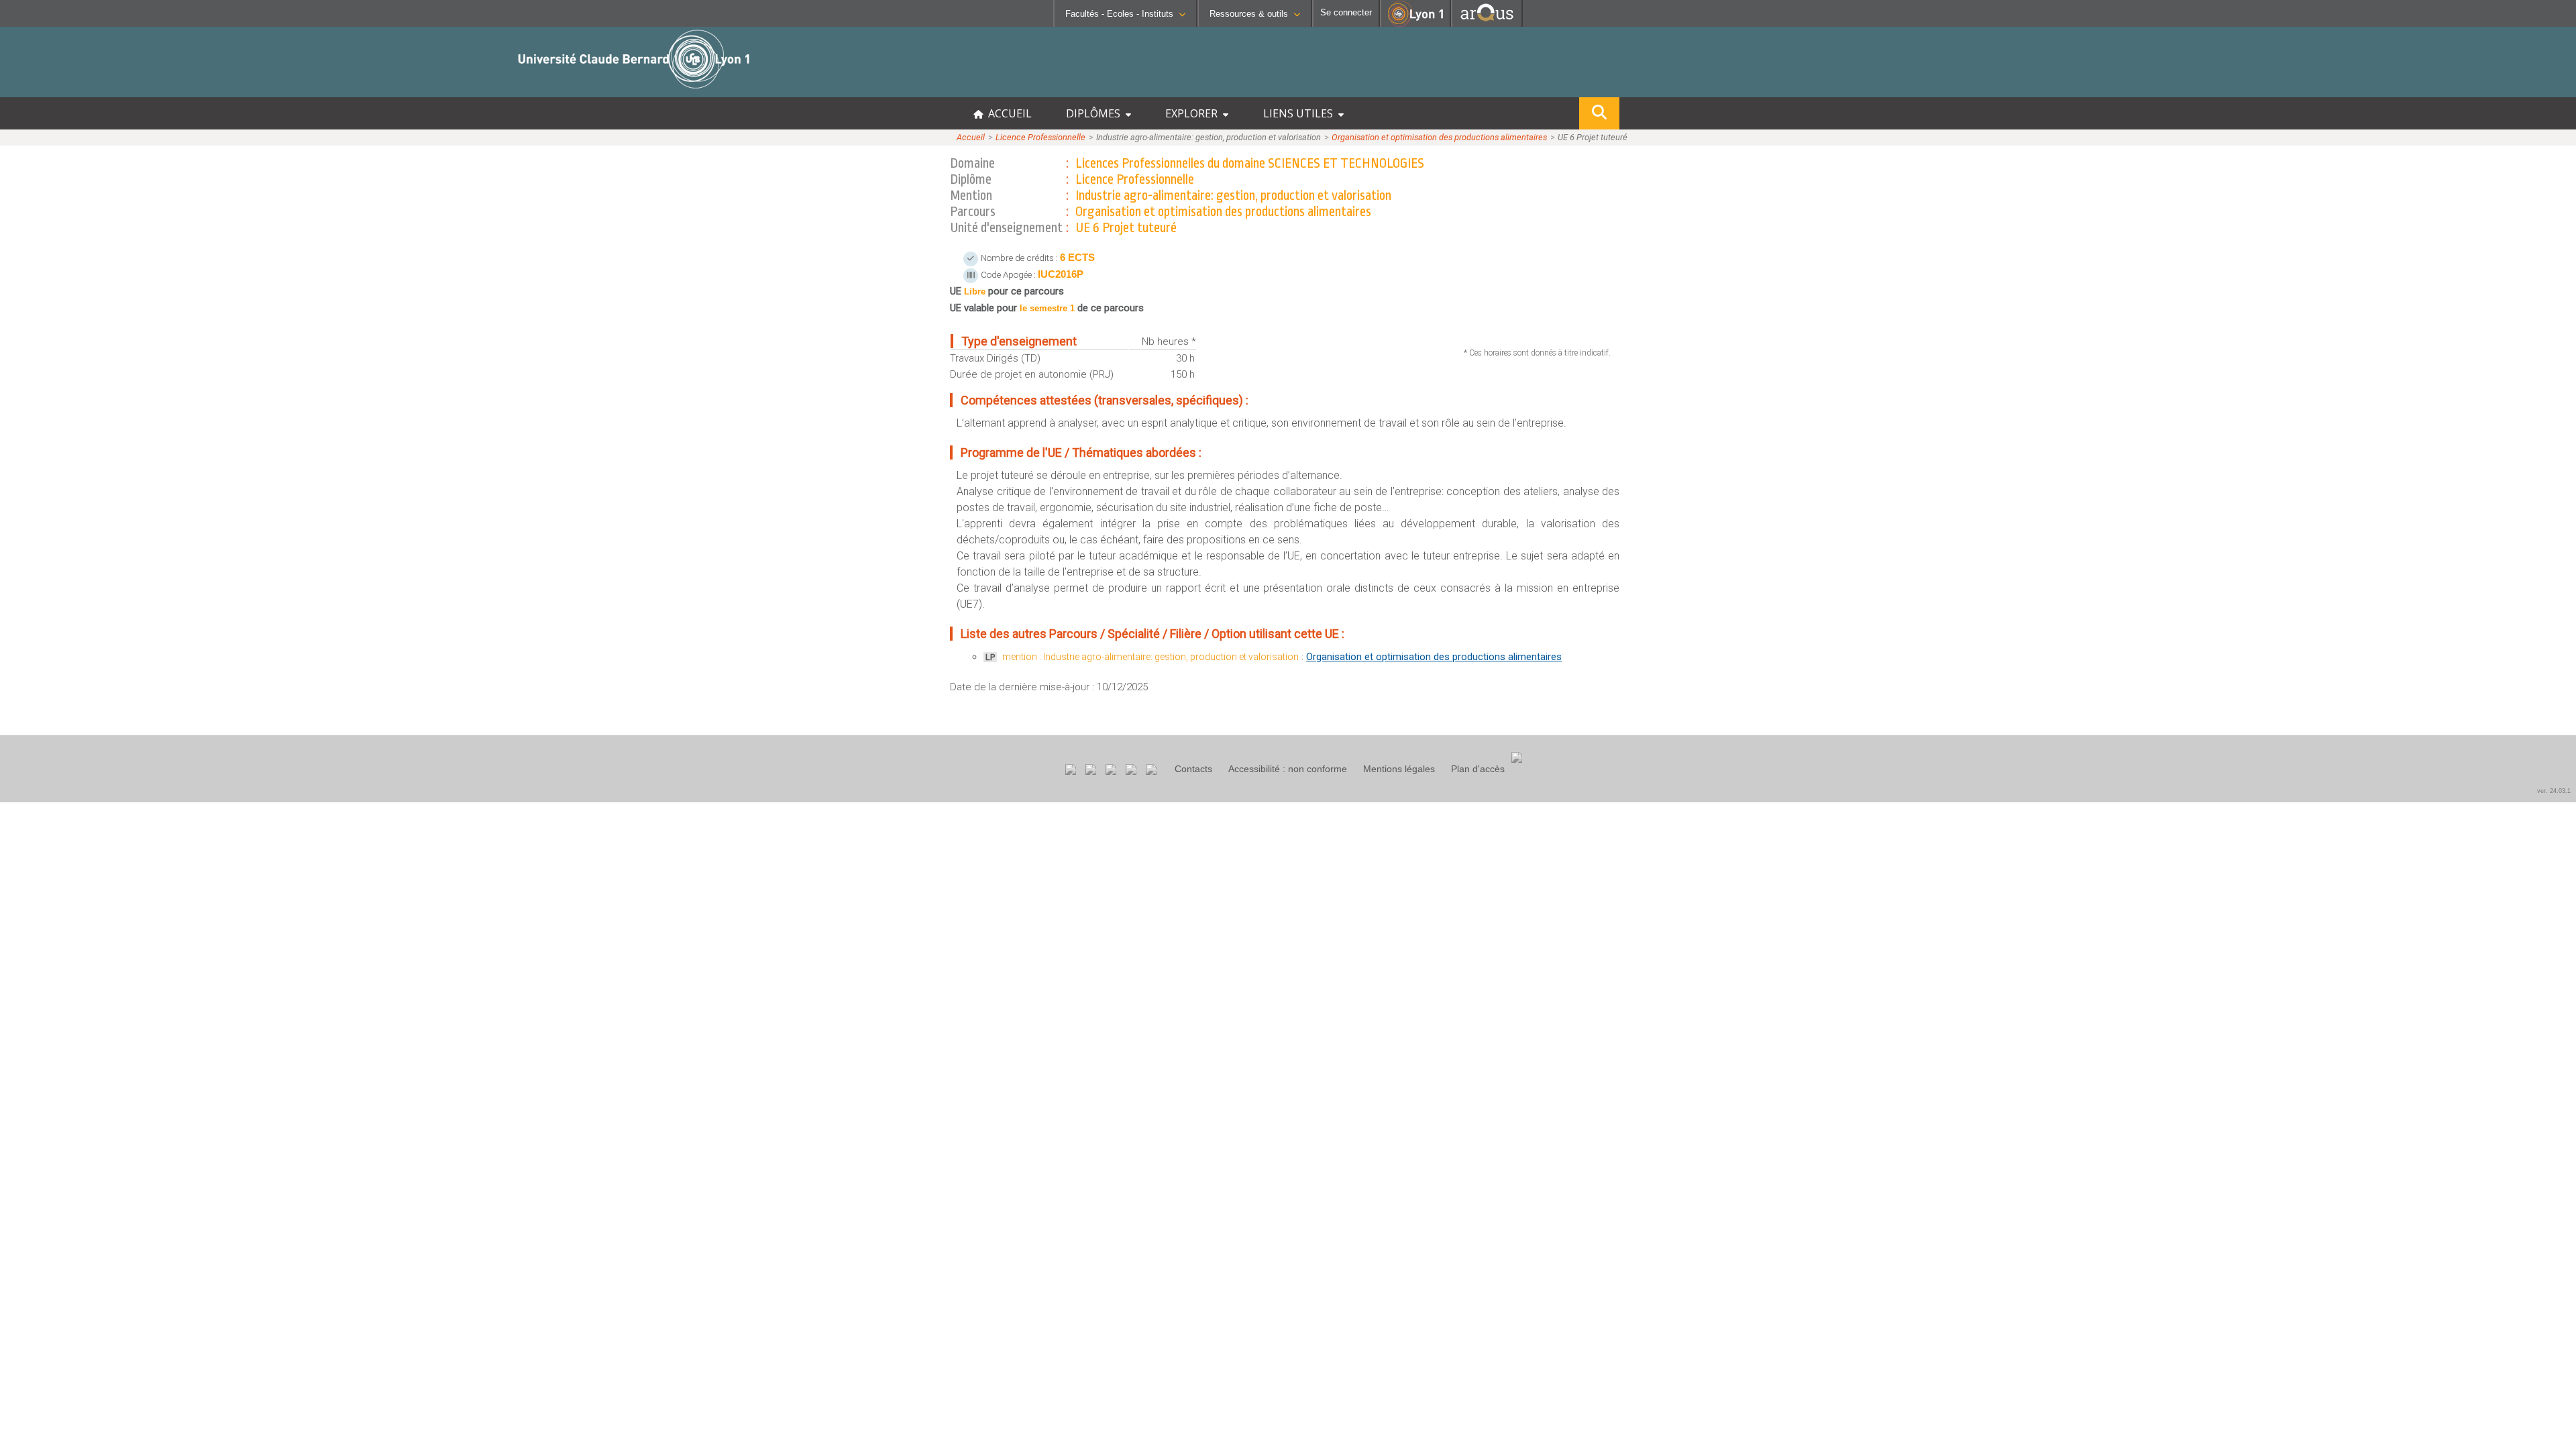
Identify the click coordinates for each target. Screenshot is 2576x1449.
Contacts (1193, 769)
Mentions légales (1399, 769)
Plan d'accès (1478, 769)
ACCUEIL (1007, 113)
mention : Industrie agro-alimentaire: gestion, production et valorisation (1150, 657)
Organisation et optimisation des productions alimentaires (1439, 137)
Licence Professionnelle (1040, 137)
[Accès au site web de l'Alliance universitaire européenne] (1487, 23)
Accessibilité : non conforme (1288, 769)
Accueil (971, 137)
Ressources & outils (1249, 14)
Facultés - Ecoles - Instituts (1119, 14)
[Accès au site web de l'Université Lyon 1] (1415, 24)
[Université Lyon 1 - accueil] (118, 90)
